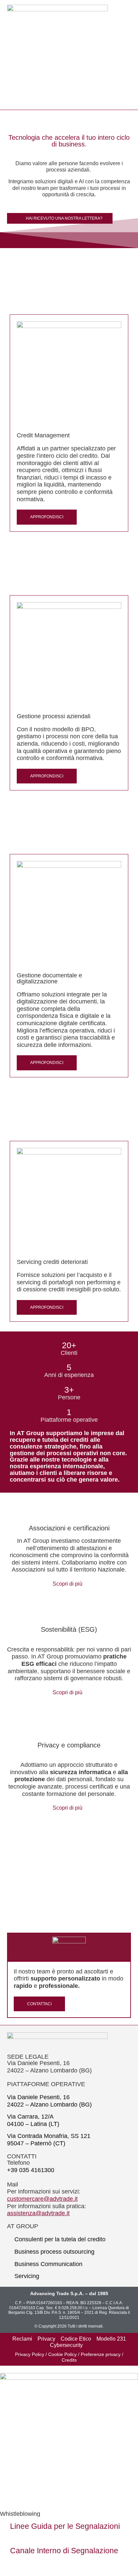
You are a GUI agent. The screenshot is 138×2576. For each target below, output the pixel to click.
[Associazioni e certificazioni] (69, 1508)
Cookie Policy (62, 2354)
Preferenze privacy (101, 2354)
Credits (69, 2360)
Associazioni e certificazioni (69, 1528)
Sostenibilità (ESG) (69, 1629)
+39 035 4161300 (31, 2170)
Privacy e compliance (69, 1745)
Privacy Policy (30, 2354)
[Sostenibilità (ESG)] (69, 1609)
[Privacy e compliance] (69, 1725)
